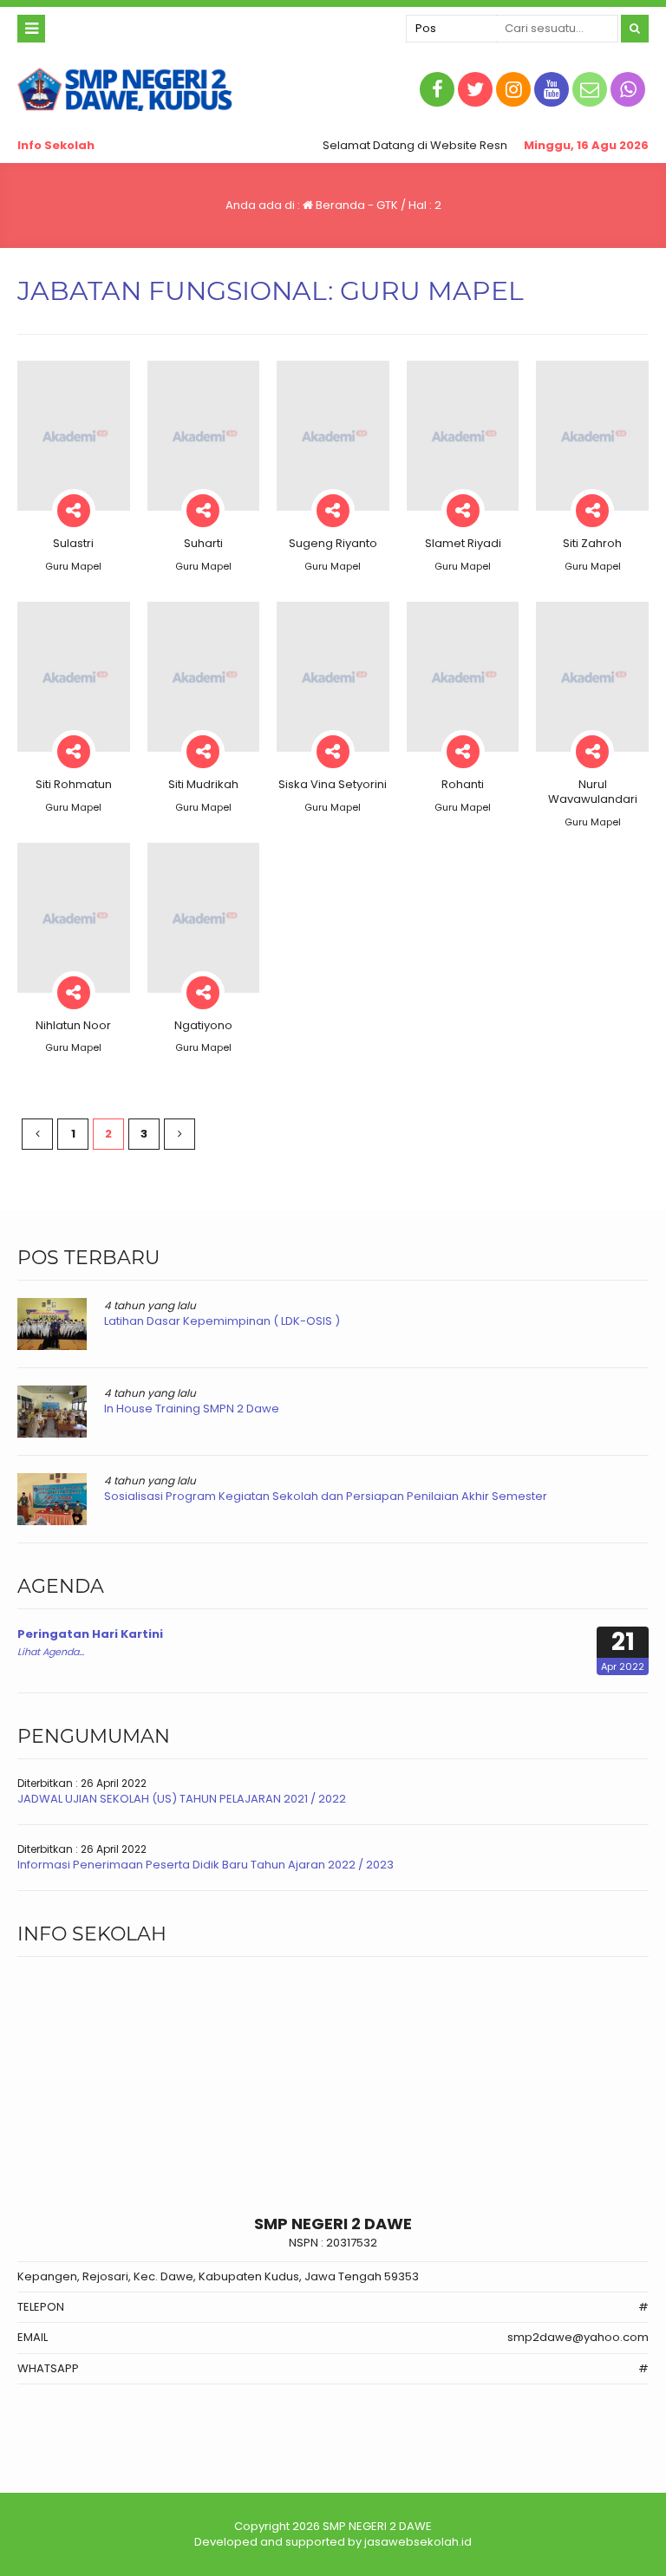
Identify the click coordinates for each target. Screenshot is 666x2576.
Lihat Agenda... (51, 1652)
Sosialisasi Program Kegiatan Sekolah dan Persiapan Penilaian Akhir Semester (326, 1496)
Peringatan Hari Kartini (90, 1634)
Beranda (339, 205)
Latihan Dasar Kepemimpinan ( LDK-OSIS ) (222, 1321)
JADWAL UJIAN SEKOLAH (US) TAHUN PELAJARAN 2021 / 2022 (182, 1799)
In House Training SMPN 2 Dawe (192, 1409)
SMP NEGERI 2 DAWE (377, 2526)
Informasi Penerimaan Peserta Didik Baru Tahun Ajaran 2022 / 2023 (206, 1865)
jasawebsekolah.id (418, 2542)
